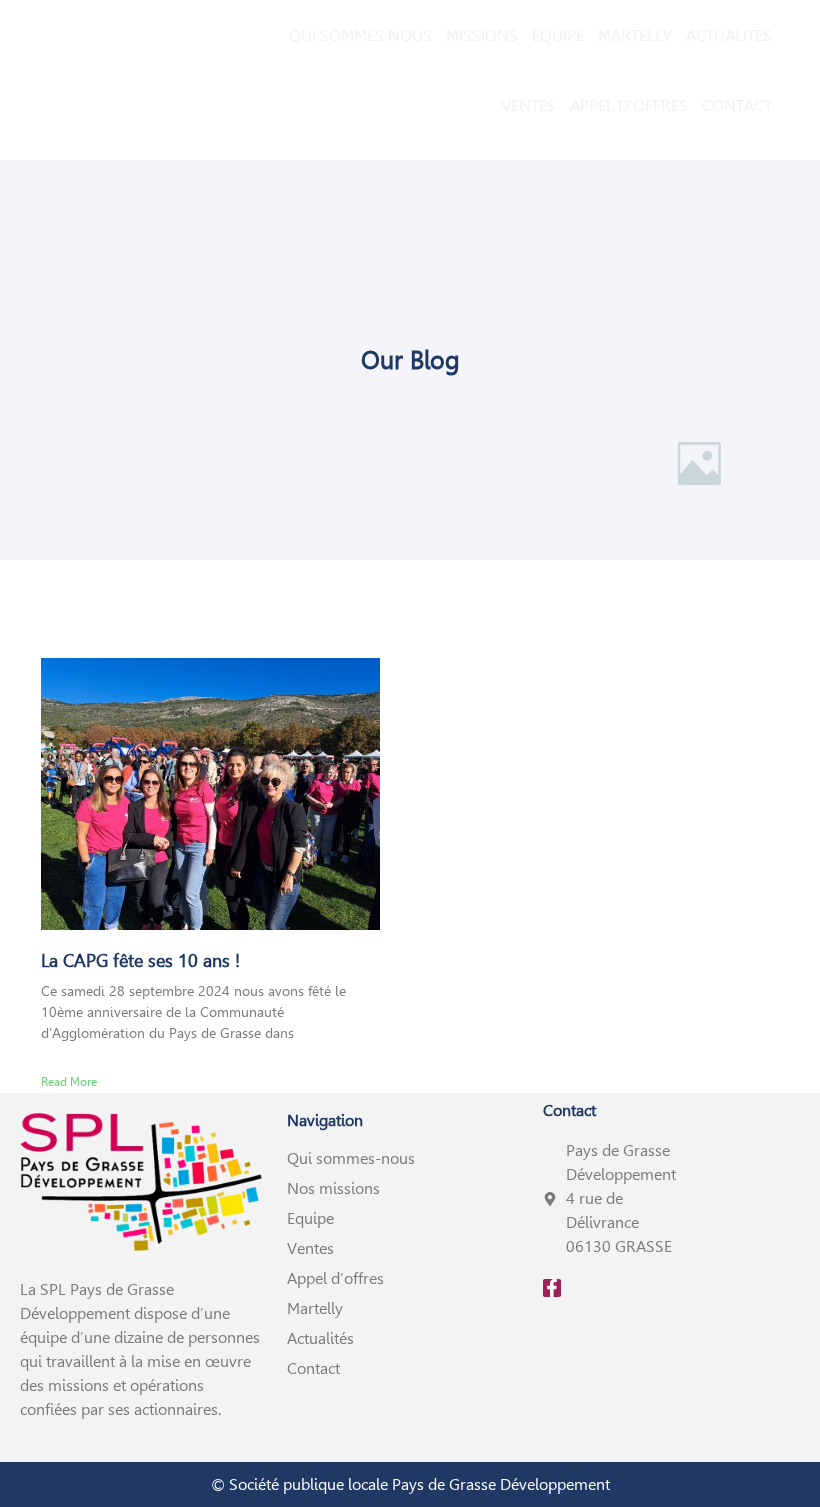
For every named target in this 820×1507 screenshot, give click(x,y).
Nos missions (333, 1188)
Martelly (315, 1308)
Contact (313, 1368)
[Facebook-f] (552, 1288)
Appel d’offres (335, 1278)
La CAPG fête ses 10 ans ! (140, 960)
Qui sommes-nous (351, 1158)
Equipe (310, 1218)
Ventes (310, 1248)
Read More (69, 1082)
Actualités (320, 1338)
